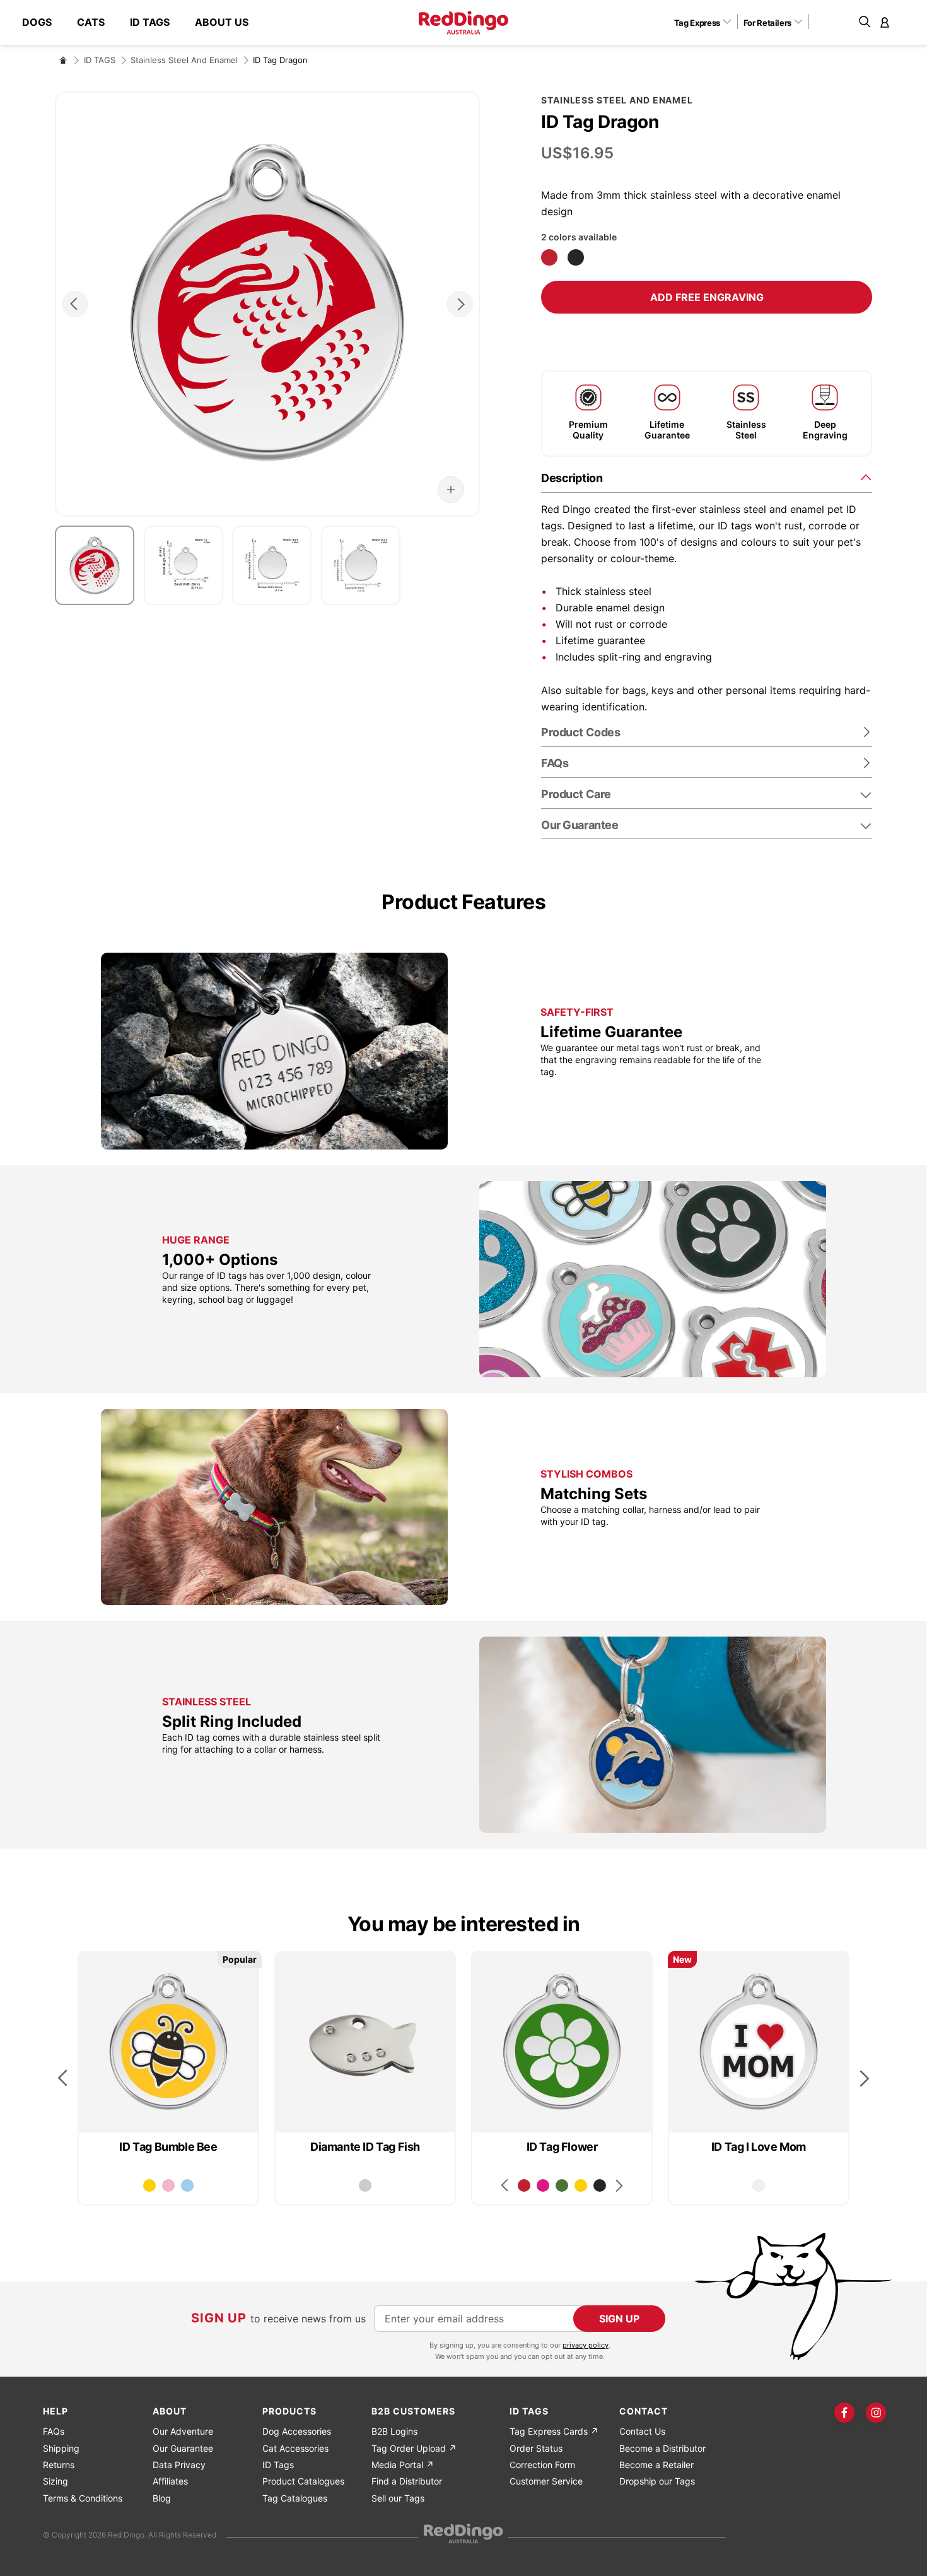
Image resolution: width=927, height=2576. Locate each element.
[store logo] (463, 23)
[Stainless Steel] (365, 2185)
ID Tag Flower (562, 2147)
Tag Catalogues (295, 2498)
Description (572, 478)
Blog (162, 2498)
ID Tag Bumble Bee (168, 2147)
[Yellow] (149, 2185)
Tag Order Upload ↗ (414, 2448)
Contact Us (642, 2431)
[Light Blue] (187, 2185)
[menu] (142, 22)
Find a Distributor (407, 2481)
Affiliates (170, 2481)
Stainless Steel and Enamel (184, 60)
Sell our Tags (398, 2498)
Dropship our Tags (657, 2481)
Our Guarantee (580, 825)
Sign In (885, 22)
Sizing (55, 2481)
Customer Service (546, 2481)
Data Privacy (179, 2465)
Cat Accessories (295, 2448)
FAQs (54, 2431)
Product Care (576, 794)
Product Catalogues (303, 2481)
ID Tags (278, 2465)
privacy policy (586, 2345)
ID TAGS (100, 60)
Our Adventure (183, 2431)
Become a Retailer (656, 2465)
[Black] (576, 257)
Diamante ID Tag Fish (365, 2147)
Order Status (536, 2448)
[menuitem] (43, 22)
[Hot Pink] (543, 2185)
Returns (59, 2465)
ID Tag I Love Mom (759, 2147)
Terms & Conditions (83, 2498)
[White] (759, 2185)
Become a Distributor (662, 2448)
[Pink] (168, 2185)
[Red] (549, 257)
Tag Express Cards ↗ (554, 2431)
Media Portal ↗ (403, 2465)
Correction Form (542, 2465)
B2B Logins (394, 2431)
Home (63, 60)
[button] (707, 22)
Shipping (61, 2448)
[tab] (707, 477)
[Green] (562, 2185)
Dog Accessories (297, 2431)
